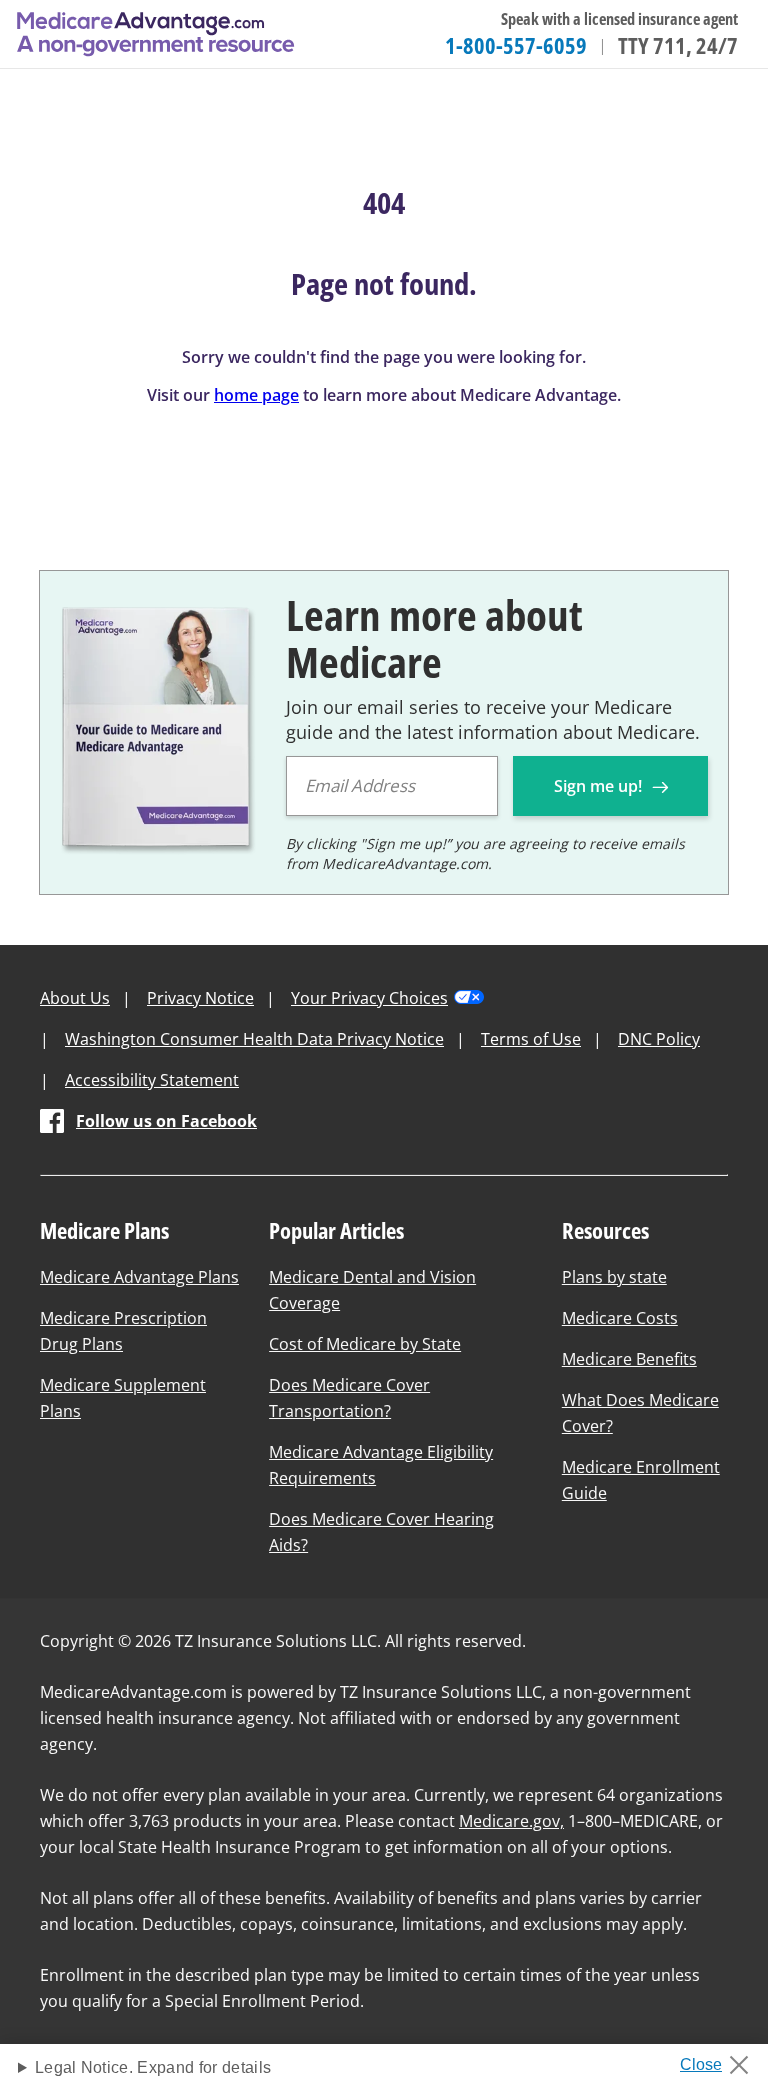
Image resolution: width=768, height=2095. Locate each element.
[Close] (721, 2059)
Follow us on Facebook (166, 1121)
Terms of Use (531, 1039)
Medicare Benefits (629, 1359)
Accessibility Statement (152, 1080)
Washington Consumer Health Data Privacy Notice (254, 1039)
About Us (75, 998)
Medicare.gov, (511, 1821)
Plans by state (614, 1277)
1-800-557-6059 (516, 45)
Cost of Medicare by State (365, 1344)
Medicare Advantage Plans (139, 1277)
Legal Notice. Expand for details (153, 2067)
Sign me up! (600, 786)
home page (256, 395)
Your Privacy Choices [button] (369, 998)
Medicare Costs (620, 1318)
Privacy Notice (200, 998)
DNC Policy (659, 1039)
